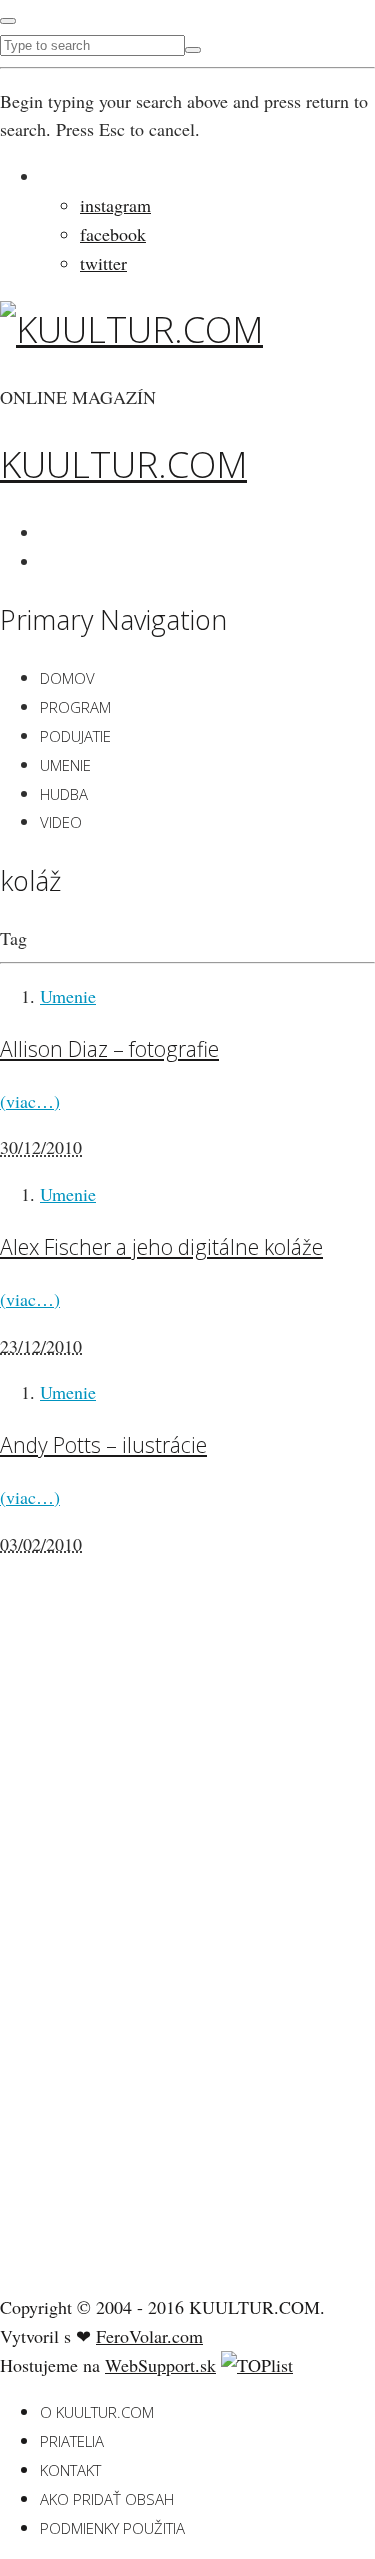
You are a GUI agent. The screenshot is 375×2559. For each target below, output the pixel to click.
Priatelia (72, 2441)
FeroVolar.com (149, 2336)
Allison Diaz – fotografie (109, 1048)
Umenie (65, 765)
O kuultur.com (97, 2412)
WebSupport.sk (160, 2365)
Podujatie (75, 736)
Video (61, 822)
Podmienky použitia (112, 2528)
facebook (113, 234)
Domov (67, 678)
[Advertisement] (150, 1963)
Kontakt (70, 2470)
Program (75, 707)
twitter (103, 263)
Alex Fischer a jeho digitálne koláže (161, 1246)
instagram (115, 205)
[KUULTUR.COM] (131, 329)
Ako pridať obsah (107, 2499)
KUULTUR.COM (123, 464)
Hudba (64, 794)
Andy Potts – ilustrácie (103, 1444)
